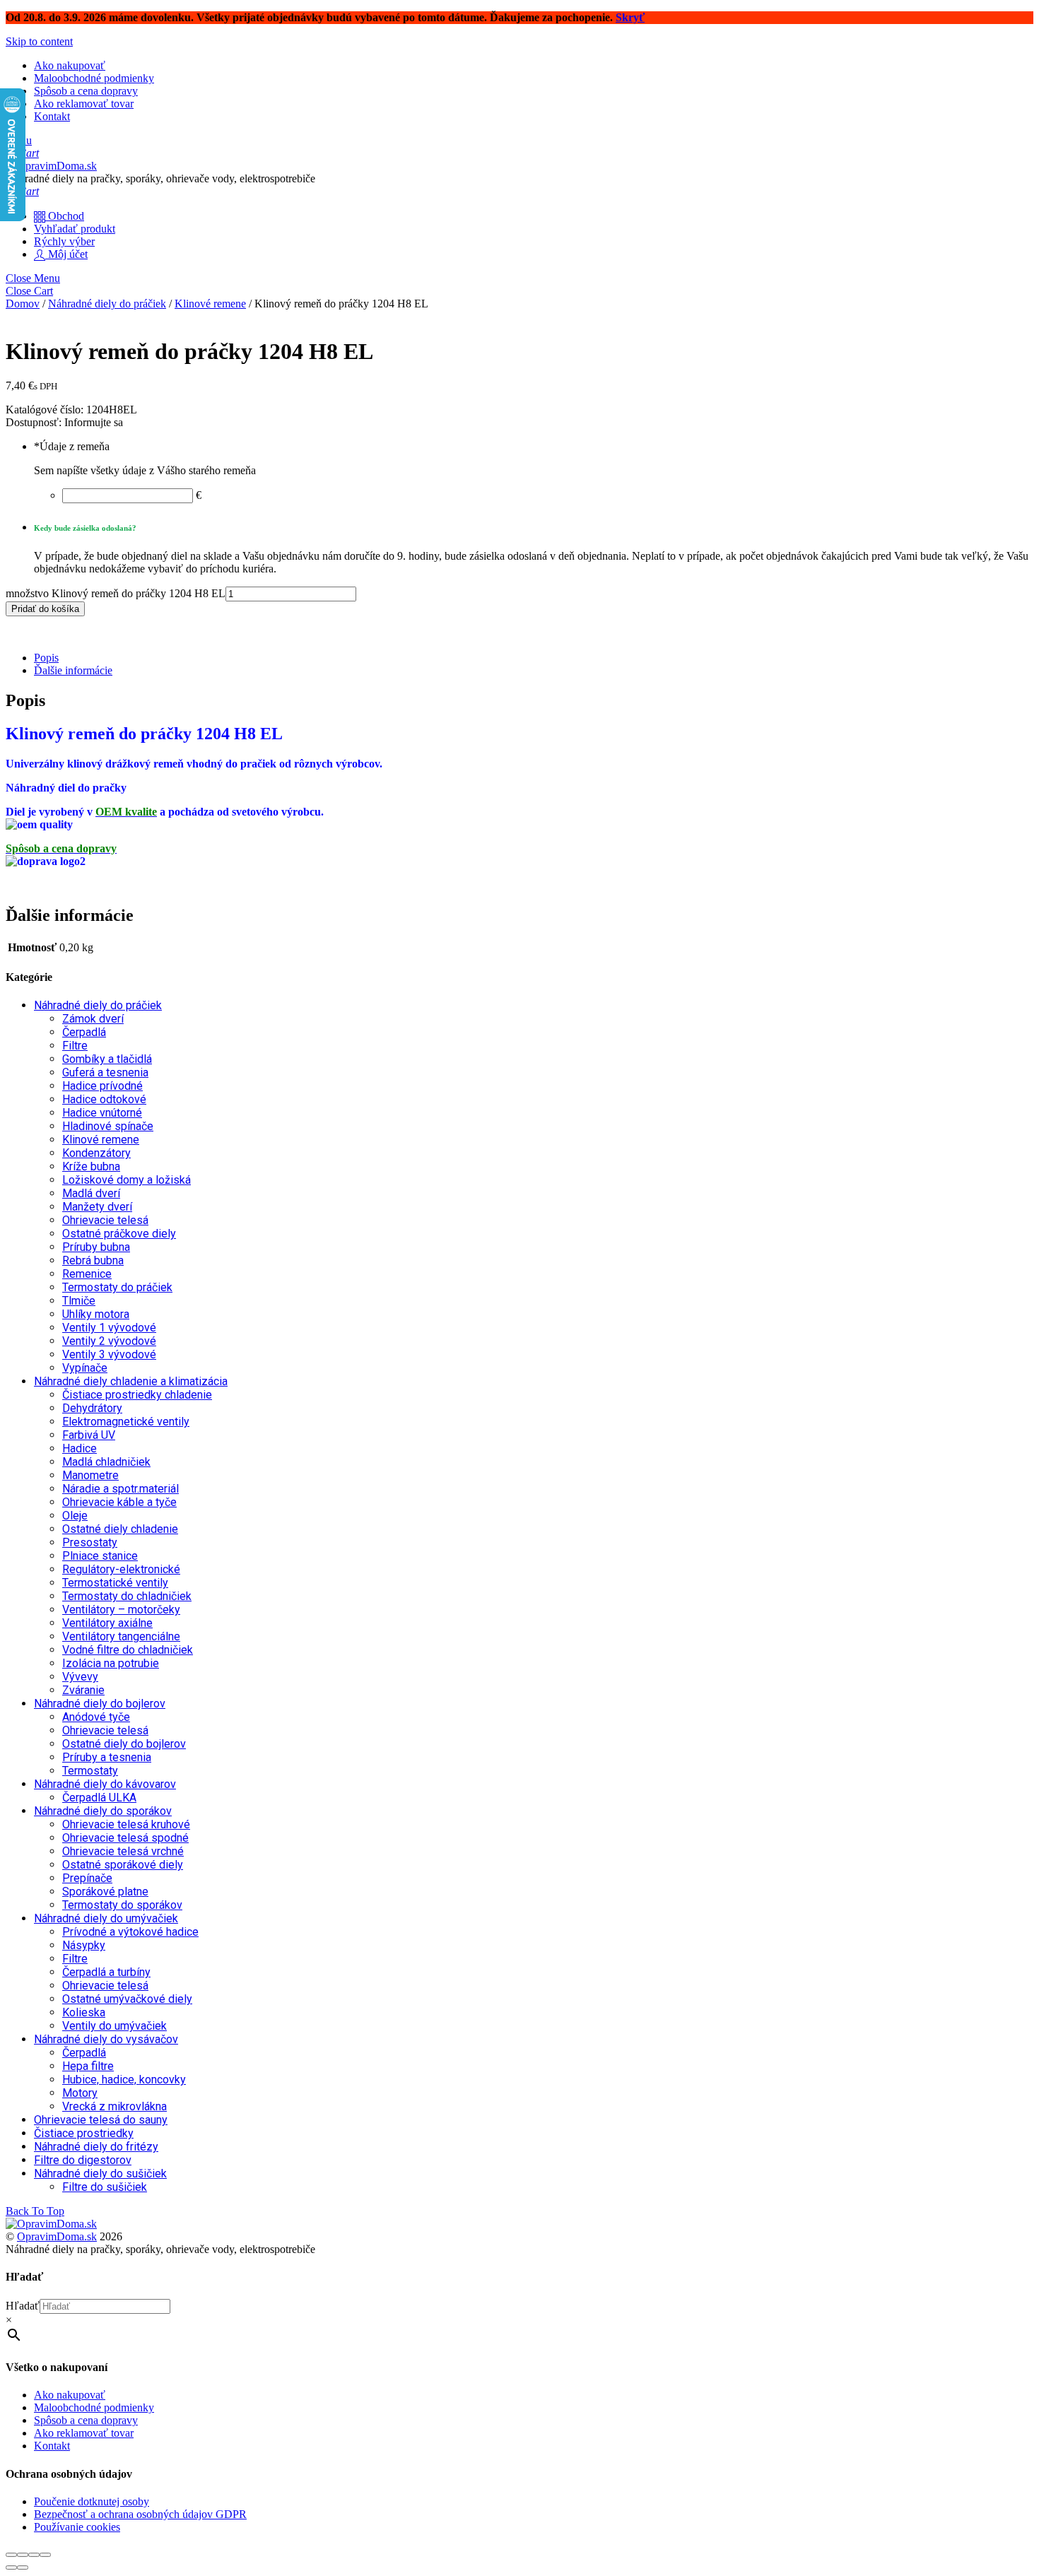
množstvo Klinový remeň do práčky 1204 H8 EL (116, 593)
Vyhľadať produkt (75, 229)
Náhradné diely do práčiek (107, 304)
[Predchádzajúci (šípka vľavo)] (11, 2568)
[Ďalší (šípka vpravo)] (23, 2568)
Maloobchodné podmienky (94, 78)
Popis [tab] (46, 658)
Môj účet (66, 254)
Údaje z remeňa (72, 446)
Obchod (65, 216)
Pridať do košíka (45, 609)
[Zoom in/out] (11, 2555)
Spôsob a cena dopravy (86, 91)
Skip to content (39, 41)
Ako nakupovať (70, 65)
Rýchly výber (64, 241)
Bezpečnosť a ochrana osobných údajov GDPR (140, 2514)
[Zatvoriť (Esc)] (45, 2555)
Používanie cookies (77, 2527)
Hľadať (23, 2306)
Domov (23, 304)
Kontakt (52, 116)
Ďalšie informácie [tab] (73, 670)
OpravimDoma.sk (57, 2236)
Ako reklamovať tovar (84, 104)
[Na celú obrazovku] (23, 2555)
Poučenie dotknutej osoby (92, 2501)
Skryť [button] (630, 17)
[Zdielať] (34, 2555)
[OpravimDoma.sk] (51, 166)
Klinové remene (210, 304)
